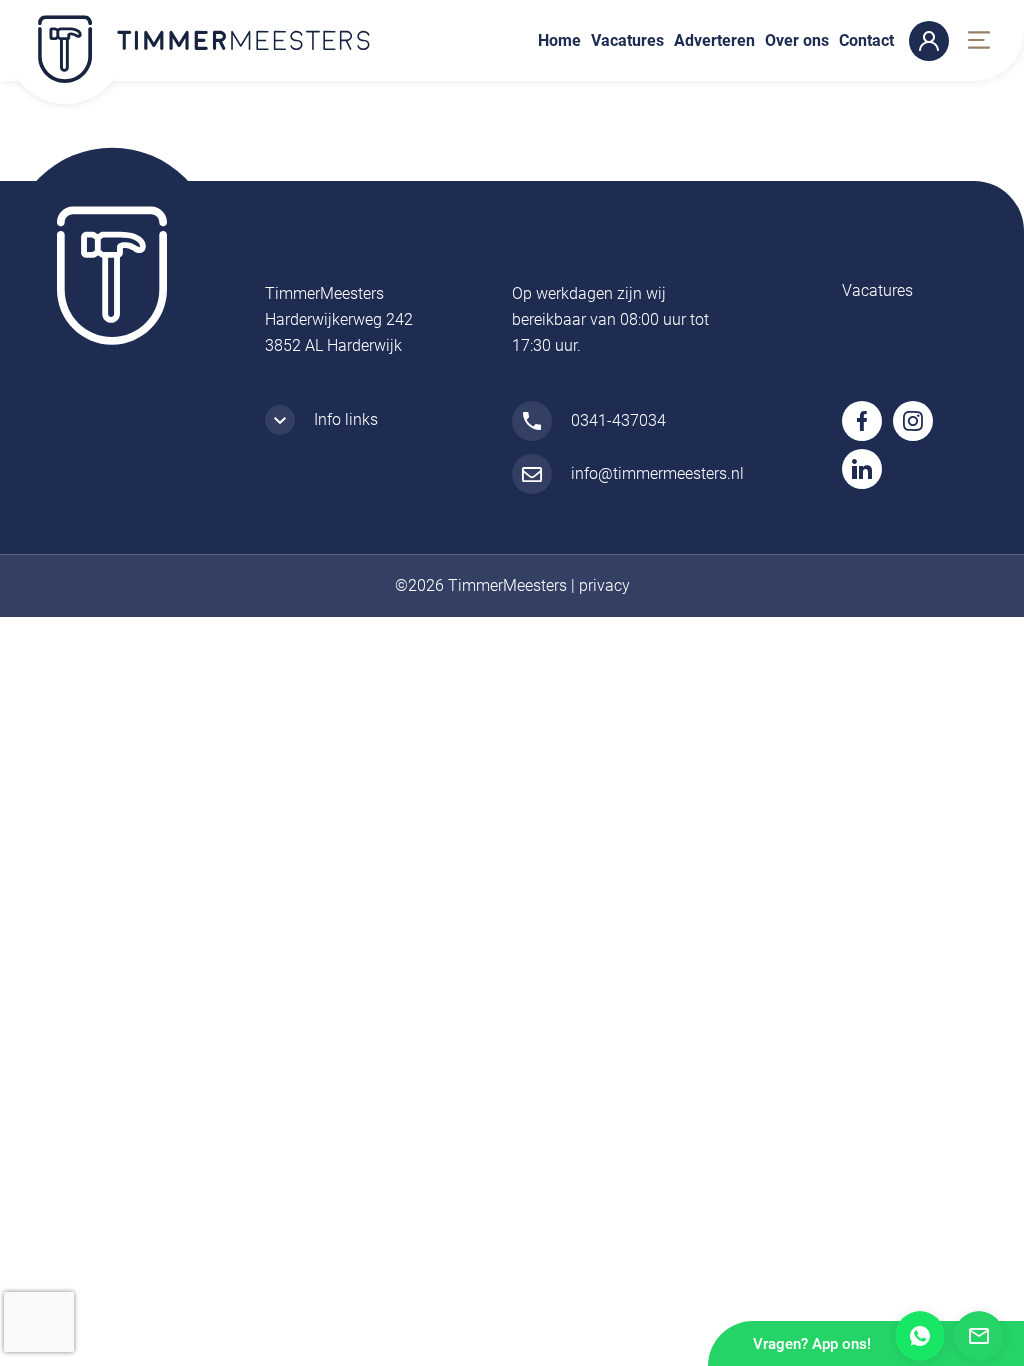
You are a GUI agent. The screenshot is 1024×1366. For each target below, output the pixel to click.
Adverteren (714, 40)
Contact (866, 40)
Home (559, 40)
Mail (979, 1336)
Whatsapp (920, 1336)
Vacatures (627, 40)
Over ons (797, 40)
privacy (604, 585)
